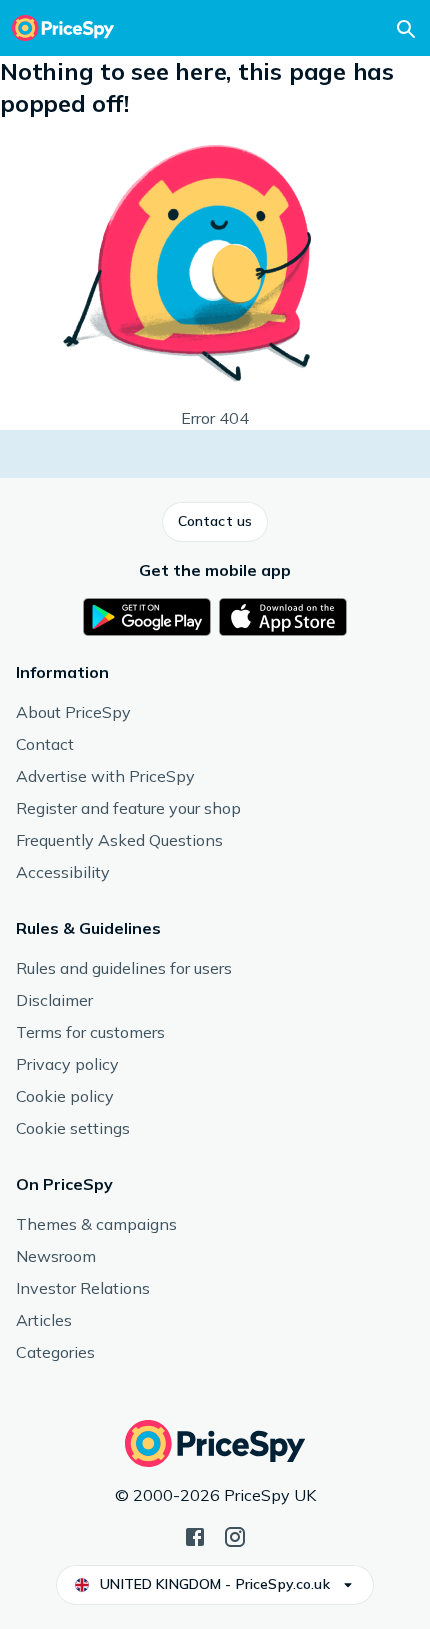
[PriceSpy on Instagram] (235, 1535)
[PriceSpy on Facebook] (195, 1535)
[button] (215, 522)
